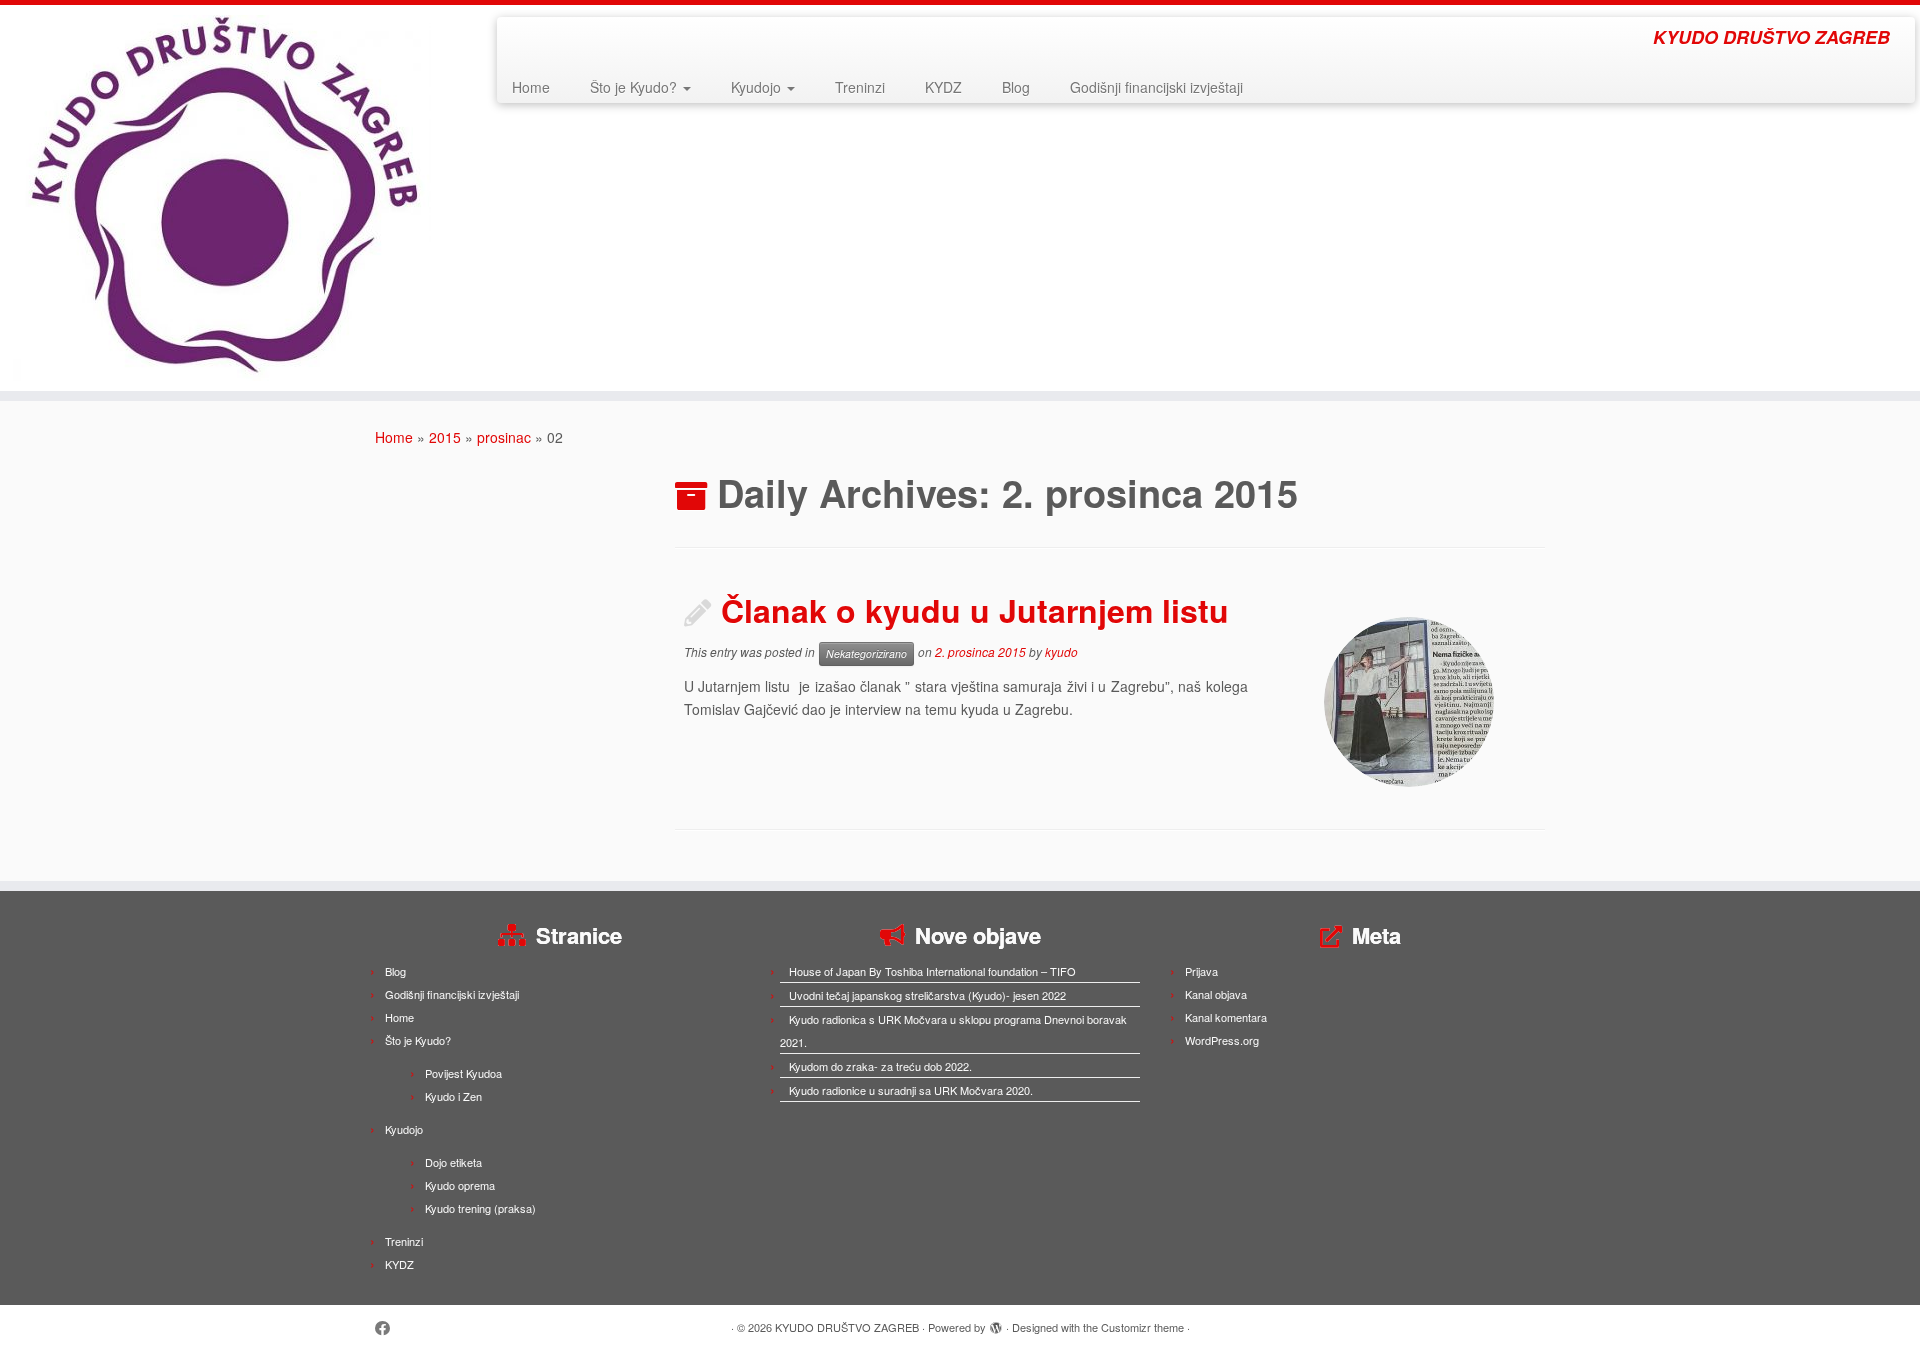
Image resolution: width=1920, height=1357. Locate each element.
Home (531, 87)
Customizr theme (1142, 1327)
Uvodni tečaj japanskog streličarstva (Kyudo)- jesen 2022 (927, 995)
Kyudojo (758, 87)
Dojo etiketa (453, 1162)
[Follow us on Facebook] (389, 1327)
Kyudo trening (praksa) (480, 1208)
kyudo (1061, 652)
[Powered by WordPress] (996, 1323)
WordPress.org (1222, 1040)
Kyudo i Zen (453, 1096)
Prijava (1201, 971)
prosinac (504, 437)
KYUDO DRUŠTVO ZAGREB (847, 1327)
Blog (1016, 87)
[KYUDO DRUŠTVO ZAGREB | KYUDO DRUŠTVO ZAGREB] (221, 198)
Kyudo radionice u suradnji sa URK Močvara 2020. (911, 1090)
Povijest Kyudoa (463, 1073)
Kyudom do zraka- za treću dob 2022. (880, 1066)
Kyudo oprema (460, 1185)
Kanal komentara (1226, 1017)
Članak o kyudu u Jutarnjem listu (975, 610)
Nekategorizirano (866, 653)
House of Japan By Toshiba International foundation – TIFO (932, 971)
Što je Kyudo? (635, 87)
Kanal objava (1216, 994)
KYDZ (943, 87)
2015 (445, 437)
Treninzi (860, 87)
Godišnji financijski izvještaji (1156, 87)
